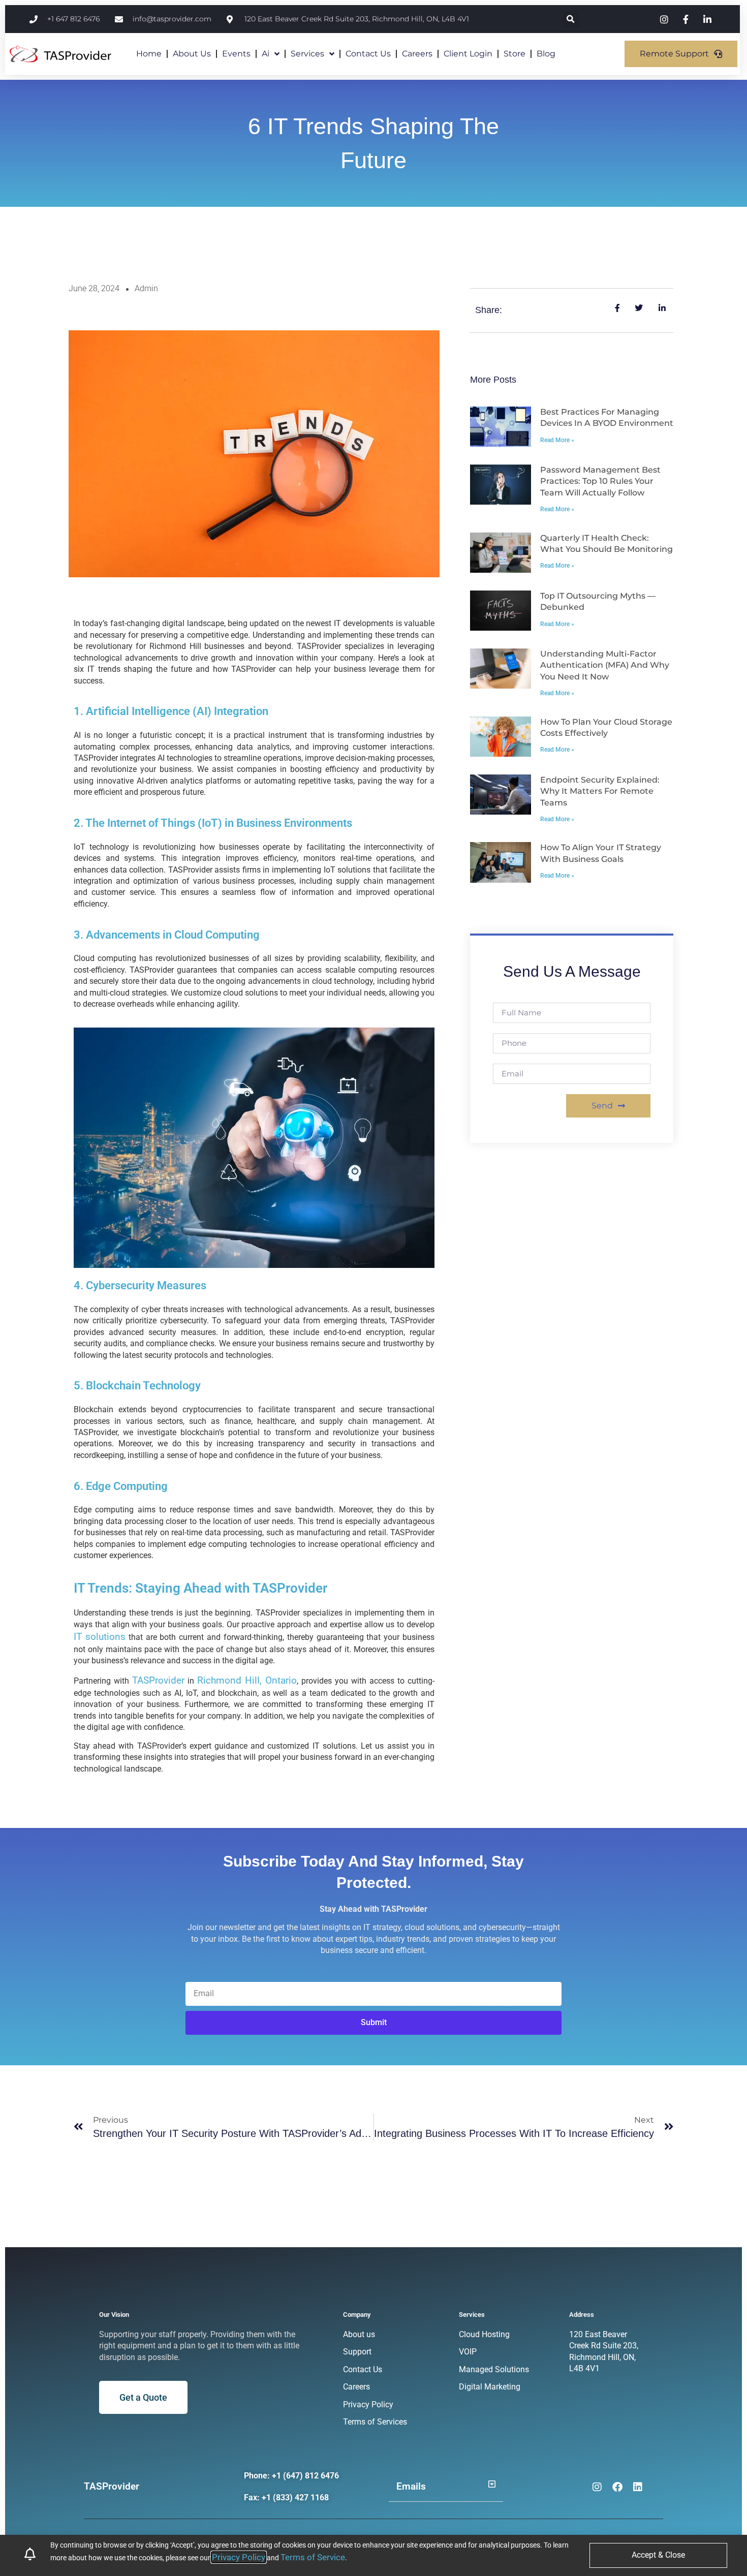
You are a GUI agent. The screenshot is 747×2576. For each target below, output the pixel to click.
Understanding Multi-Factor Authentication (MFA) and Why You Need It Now (605, 665)
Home (149, 54)
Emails (411, 2486)
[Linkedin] (638, 2487)
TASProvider (158, 1680)
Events (236, 54)
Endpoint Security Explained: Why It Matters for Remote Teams (600, 791)
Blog (546, 54)
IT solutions (100, 1637)
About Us (192, 54)
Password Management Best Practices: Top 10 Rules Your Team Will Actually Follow (600, 481)
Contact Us (368, 54)
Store (515, 54)
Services (307, 54)
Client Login (468, 54)
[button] (570, 19)
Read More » (557, 440)
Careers (417, 54)
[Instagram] (597, 2487)
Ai (266, 54)
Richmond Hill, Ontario (247, 1680)
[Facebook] (617, 2487)
